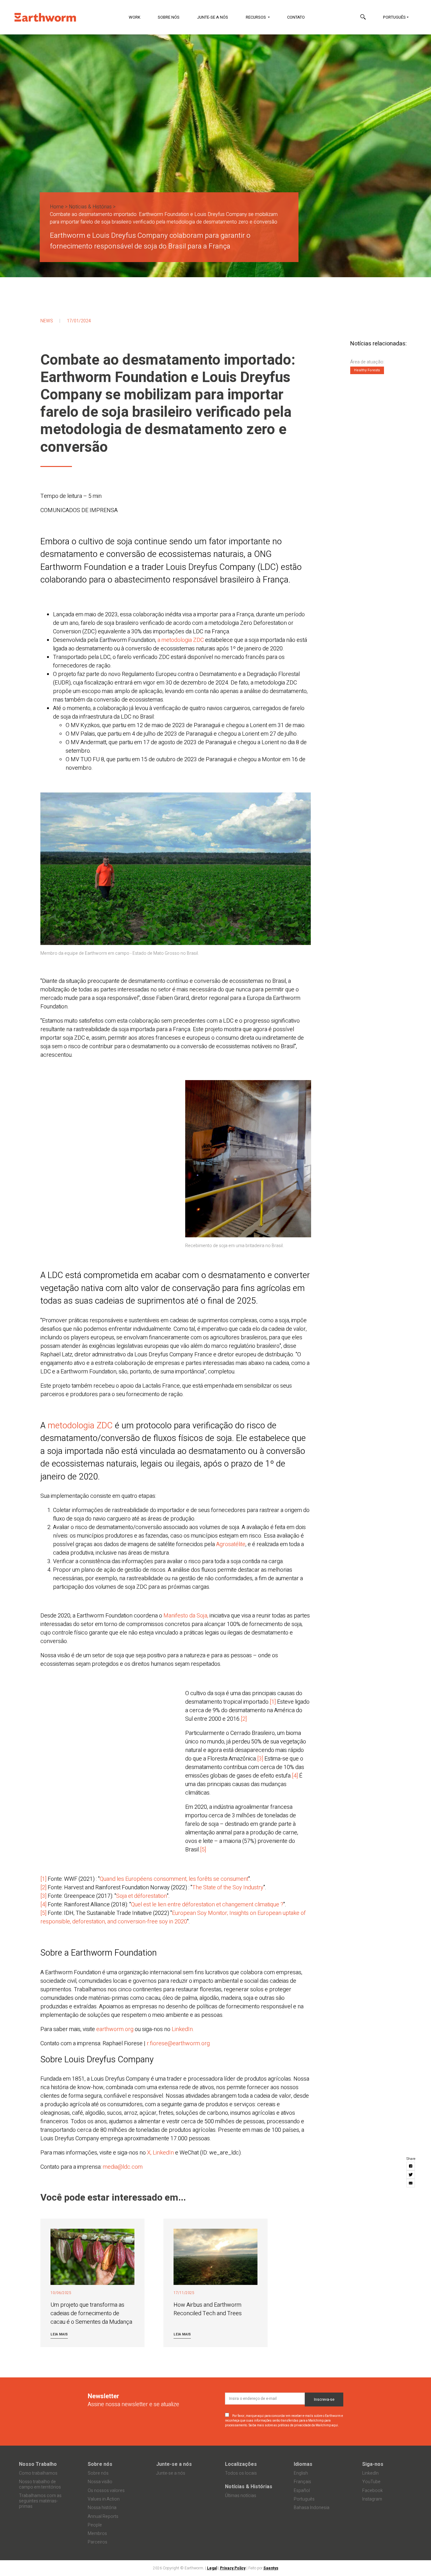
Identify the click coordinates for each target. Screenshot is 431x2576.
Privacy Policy (233, 2568)
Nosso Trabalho (38, 2464)
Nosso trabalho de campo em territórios (40, 2484)
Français (302, 2482)
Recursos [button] (256, 17)
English (301, 2473)
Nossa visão (100, 2482)
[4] (295, 1776)
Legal (212, 2568)
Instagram (372, 2499)
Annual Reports (103, 2516)
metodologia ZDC (81, 1426)
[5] (203, 1850)
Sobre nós (169, 17)
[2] (244, 1719)
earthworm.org (115, 2029)
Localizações (241, 2464)
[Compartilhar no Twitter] (411, 2174)
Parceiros (97, 2542)
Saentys (271, 2568)
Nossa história (102, 2508)
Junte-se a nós (213, 17)
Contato (296, 17)
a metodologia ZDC (181, 640)
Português (394, 17)
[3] (260, 1759)
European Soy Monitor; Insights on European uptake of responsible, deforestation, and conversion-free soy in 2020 (173, 1917)
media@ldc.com (123, 2167)
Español (302, 2491)
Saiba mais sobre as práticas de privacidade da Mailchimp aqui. (294, 2425)
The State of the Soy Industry (228, 1888)
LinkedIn (164, 2153)
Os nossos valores (106, 2491)
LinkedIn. (183, 2029)
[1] (273, 1702)
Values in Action (104, 2499)
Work (135, 17)
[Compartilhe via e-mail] (411, 2183)
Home (57, 207)
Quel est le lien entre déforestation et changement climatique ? (207, 1905)
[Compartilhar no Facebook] (411, 2166)
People (95, 2525)
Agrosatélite (231, 1544)
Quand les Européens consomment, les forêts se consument (174, 1879)
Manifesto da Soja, (186, 1616)
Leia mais (59, 2334)
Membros (97, 2534)
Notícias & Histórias (90, 207)
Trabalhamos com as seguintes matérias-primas (40, 2501)
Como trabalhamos (38, 2473)
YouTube (371, 2482)
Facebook (372, 2491)
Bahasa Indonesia (312, 2508)
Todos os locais (241, 2473)
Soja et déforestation (142, 1896)
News (47, 321)
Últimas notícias (241, 2496)
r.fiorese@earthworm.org (178, 2044)
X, (150, 2153)
